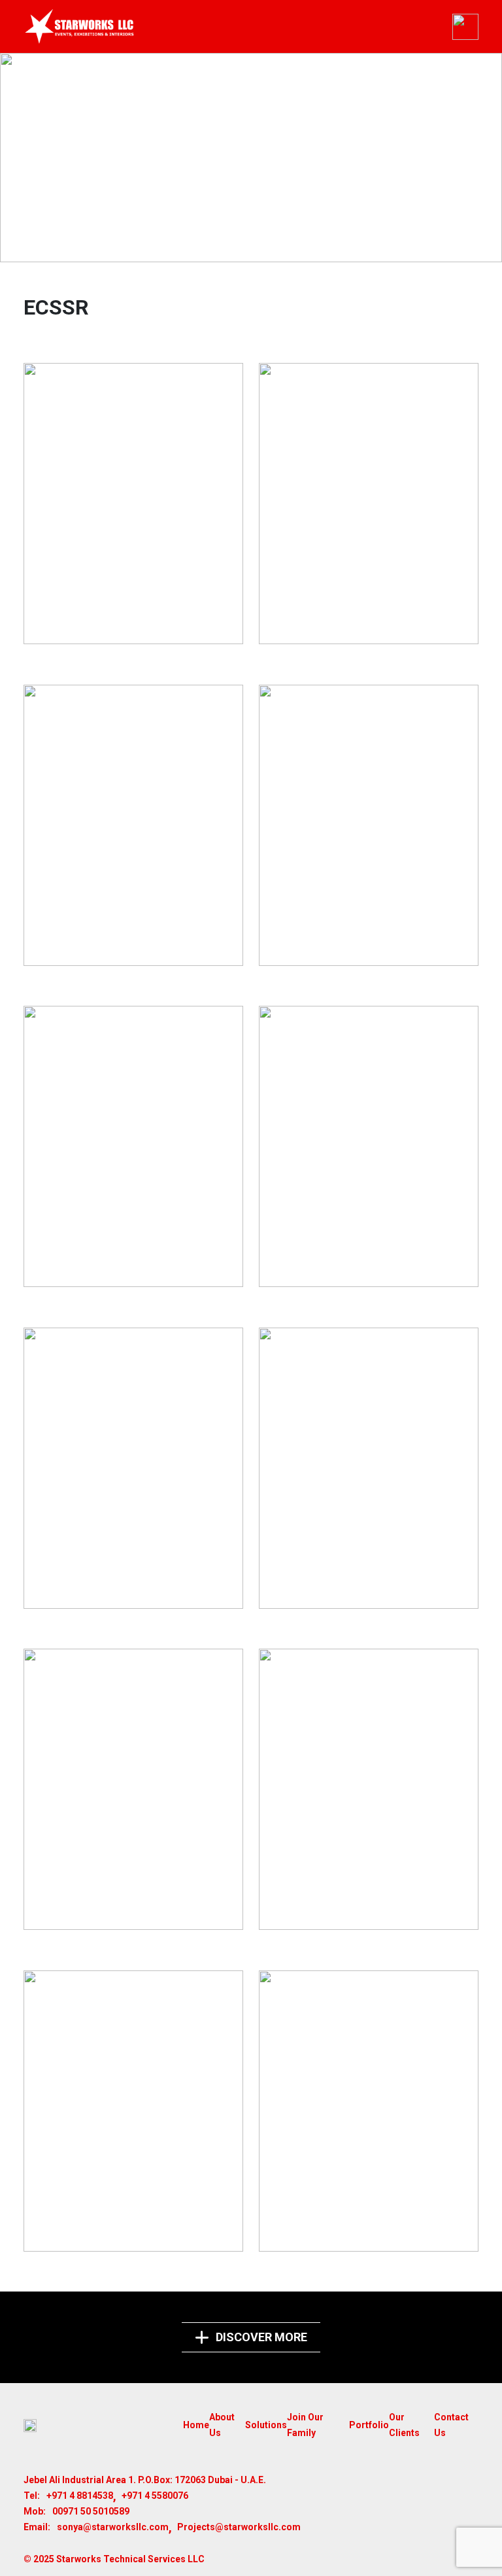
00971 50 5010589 (91, 2511)
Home (196, 2425)
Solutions (266, 2425)
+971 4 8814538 (80, 2496)
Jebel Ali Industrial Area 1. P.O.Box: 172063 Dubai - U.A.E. (145, 2480)
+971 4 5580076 (155, 2496)
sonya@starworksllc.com (113, 2527)
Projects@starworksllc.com (239, 2527)
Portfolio (369, 2425)
